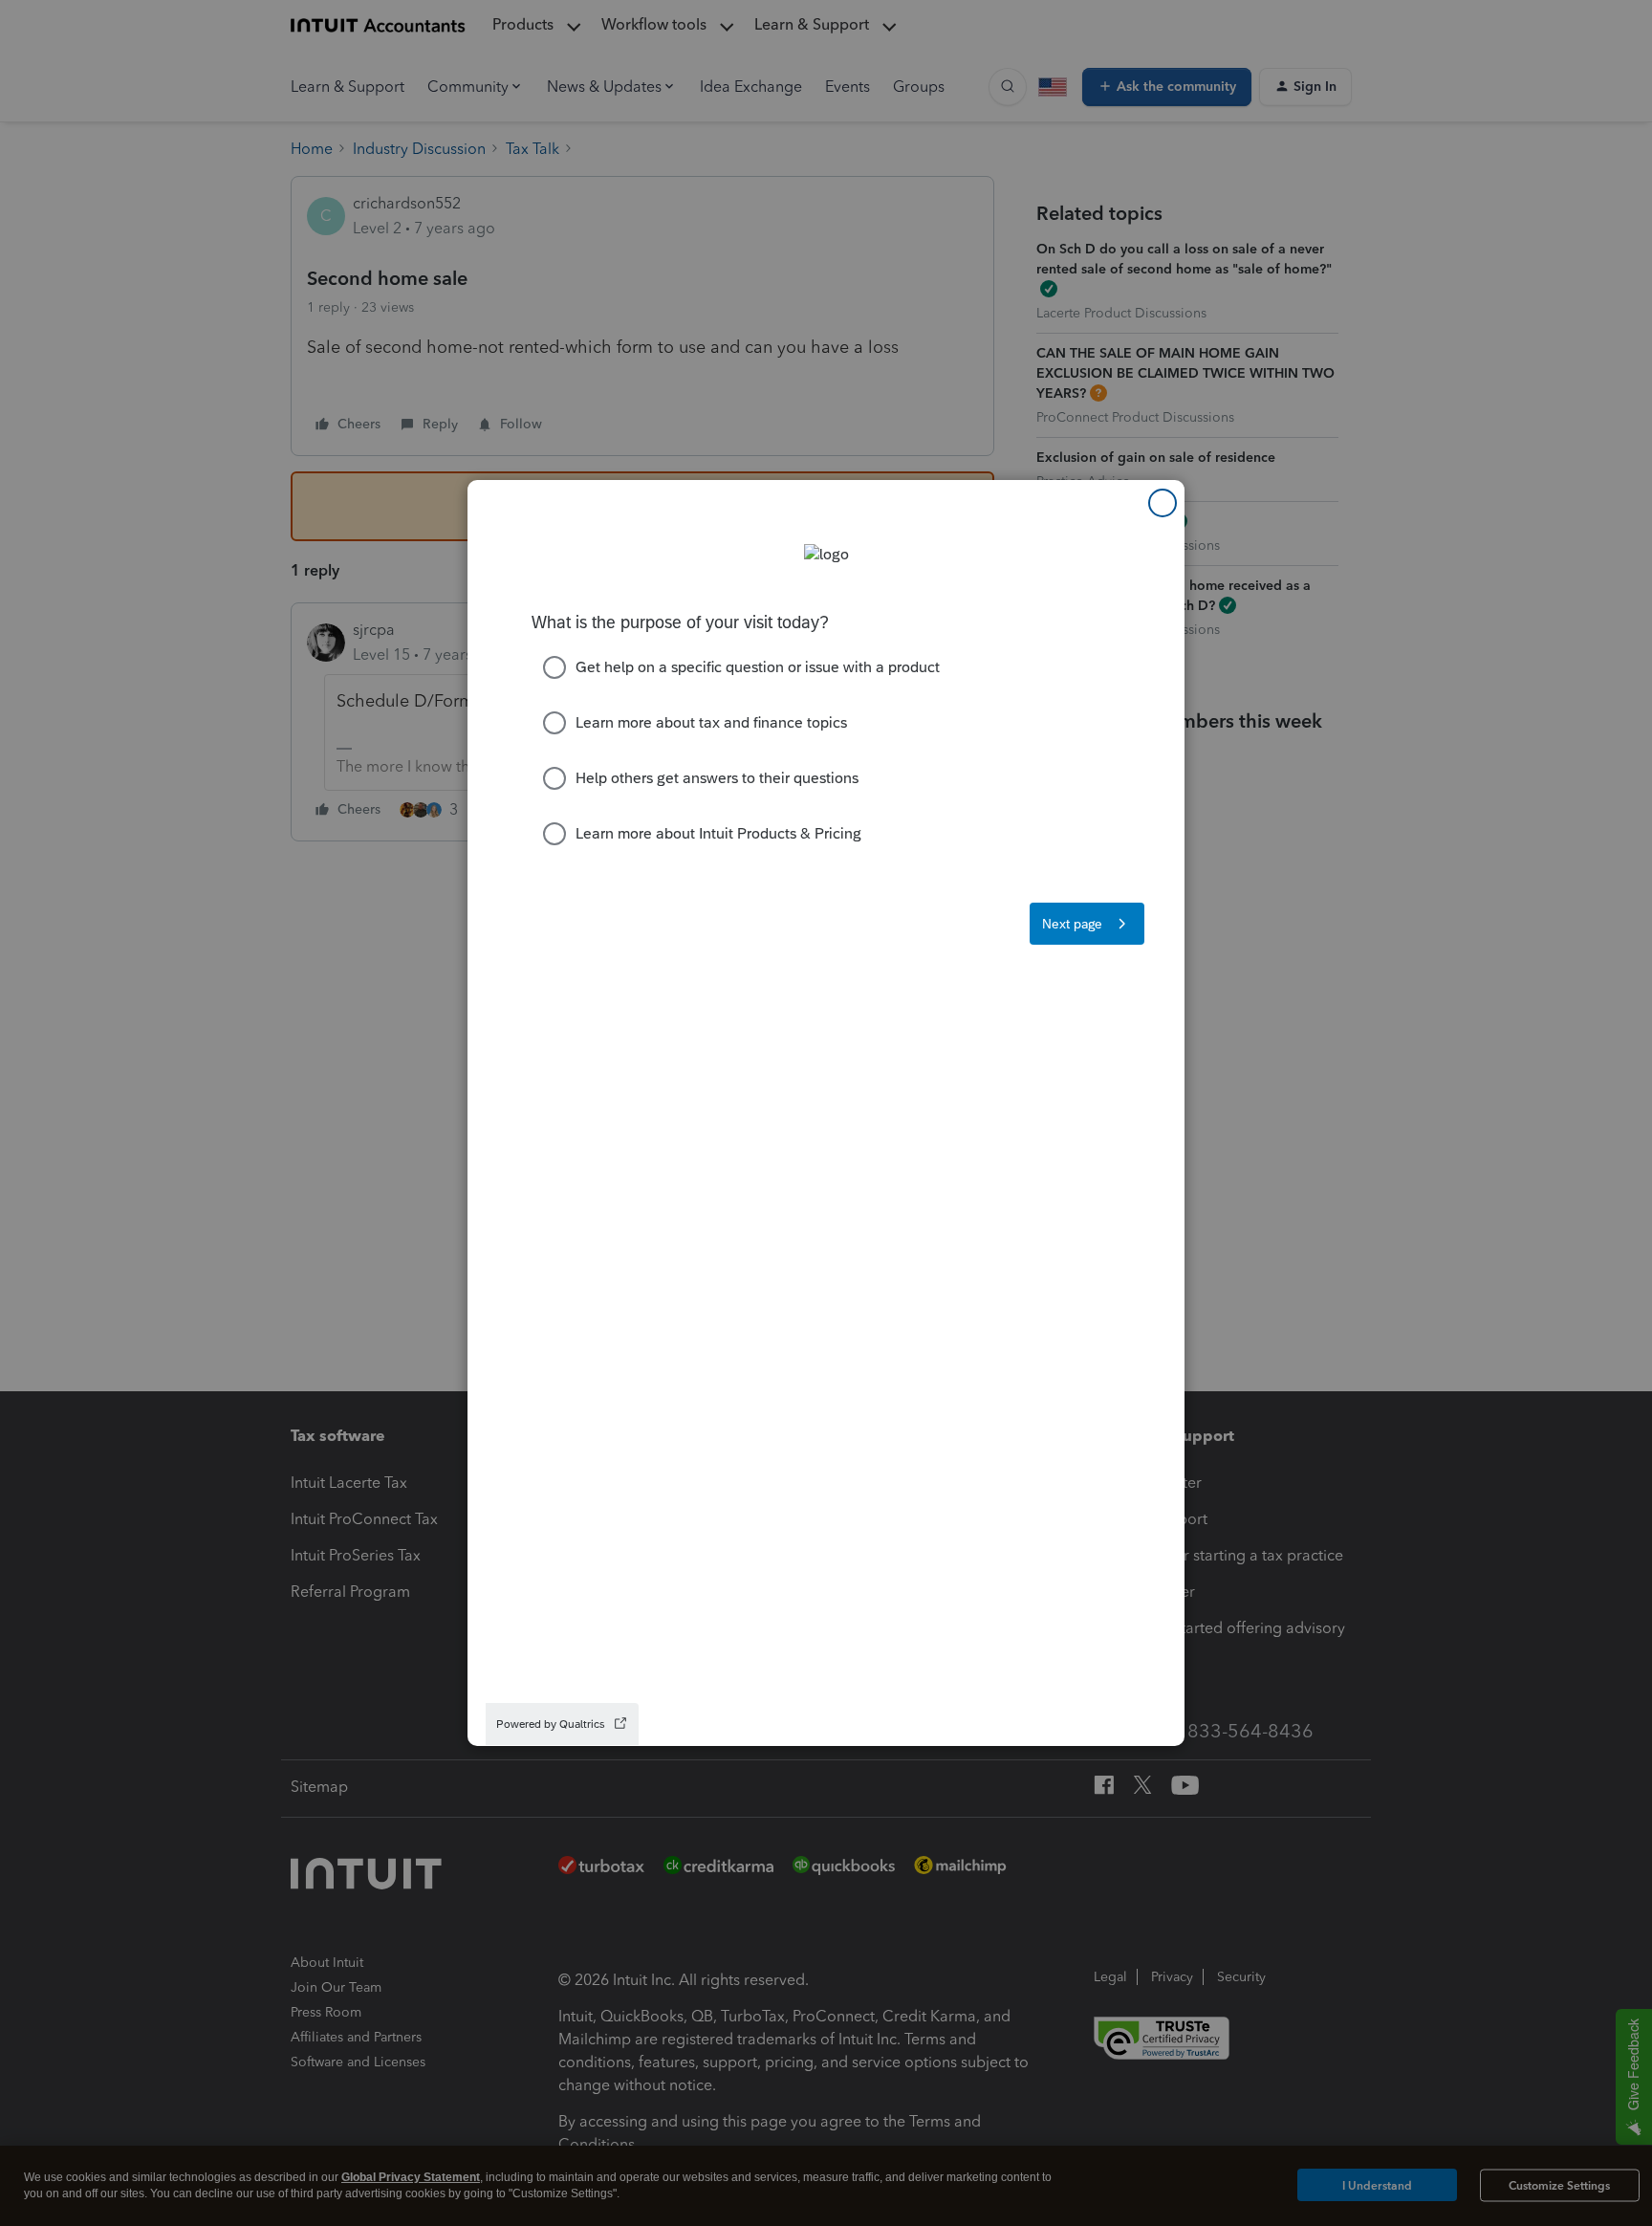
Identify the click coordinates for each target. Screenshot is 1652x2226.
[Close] (1163, 503)
